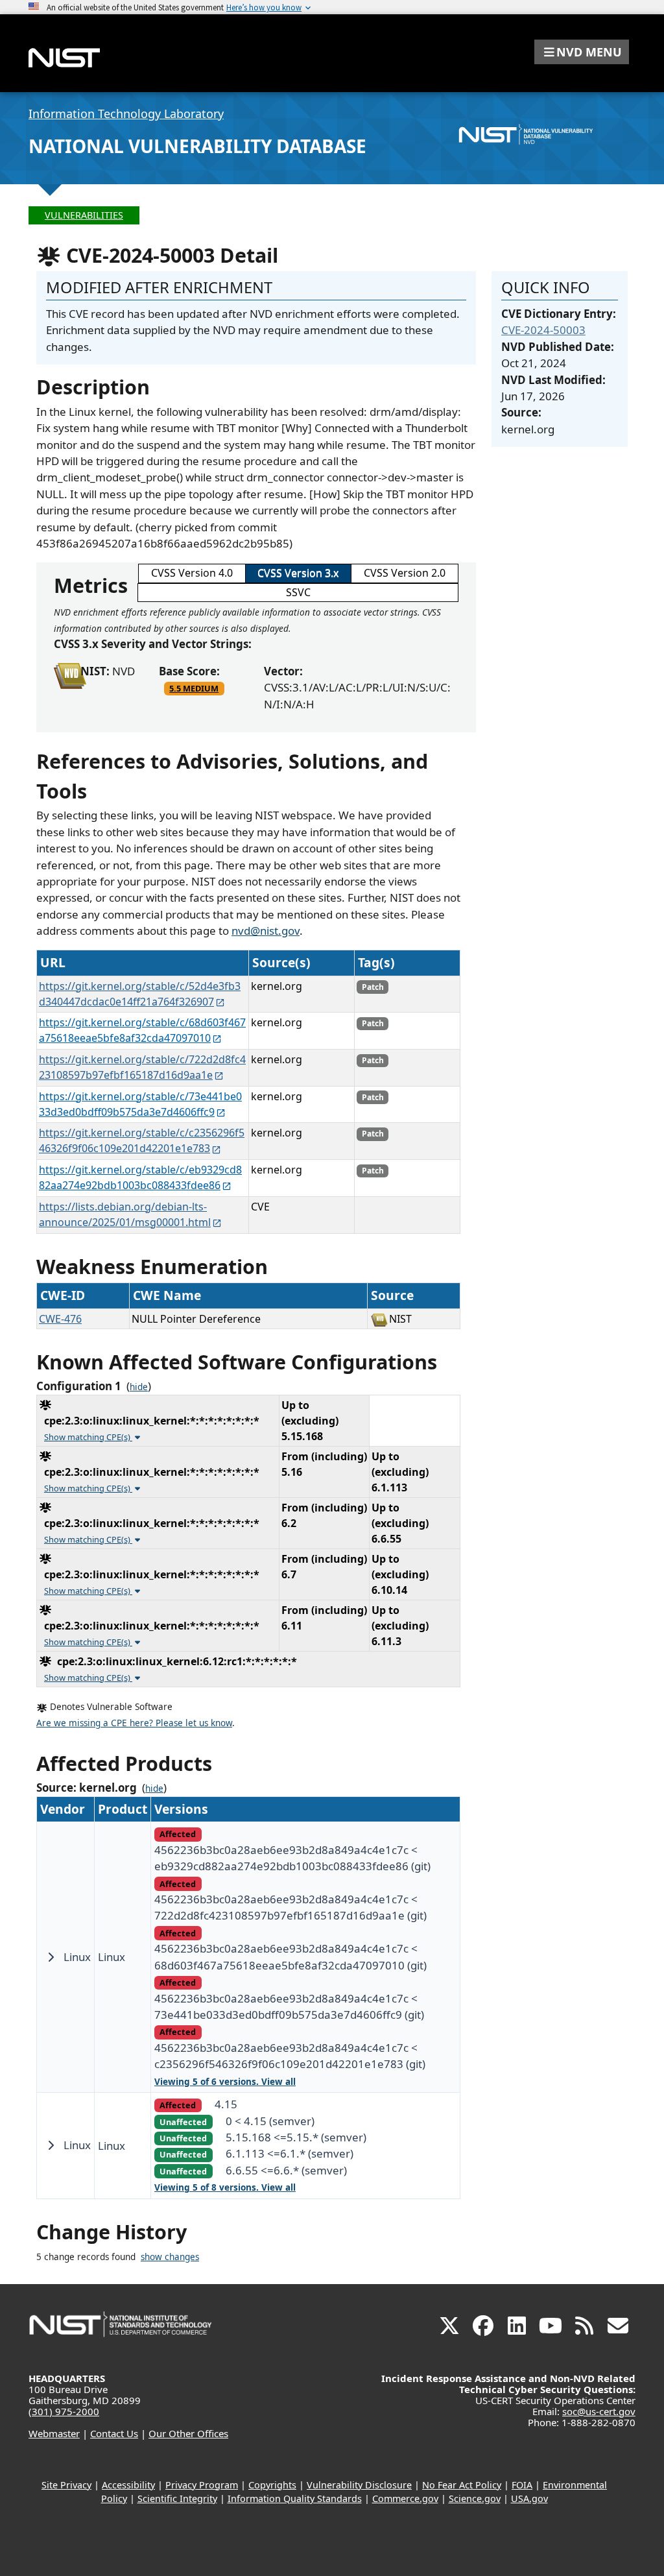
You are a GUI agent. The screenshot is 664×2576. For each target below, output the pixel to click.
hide (139, 1387)
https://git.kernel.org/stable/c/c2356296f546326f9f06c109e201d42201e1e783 (142, 1140)
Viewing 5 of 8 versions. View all (225, 2187)
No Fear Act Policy (462, 2485)
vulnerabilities (84, 215)
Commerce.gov (405, 2498)
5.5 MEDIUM (194, 688)
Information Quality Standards (295, 2498)
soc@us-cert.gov (599, 2411)
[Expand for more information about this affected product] (51, 1957)
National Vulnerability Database (197, 146)
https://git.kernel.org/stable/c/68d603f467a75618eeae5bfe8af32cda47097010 (142, 1030)
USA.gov (529, 2498)
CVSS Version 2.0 (405, 573)
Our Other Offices (188, 2433)
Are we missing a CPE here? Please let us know (134, 1723)
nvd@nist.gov (266, 931)
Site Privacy (66, 2485)
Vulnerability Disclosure (359, 2485)
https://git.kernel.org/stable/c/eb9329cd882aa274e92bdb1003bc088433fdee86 (140, 1177)
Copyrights (272, 2485)
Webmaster (54, 2433)
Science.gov (475, 2498)
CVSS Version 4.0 (192, 573)
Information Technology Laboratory (126, 114)
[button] (582, 52)
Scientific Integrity (177, 2498)
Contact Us (114, 2433)
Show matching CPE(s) (88, 1437)
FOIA (522, 2485)
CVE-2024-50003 (543, 330)
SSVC (298, 592)
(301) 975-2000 (64, 2411)
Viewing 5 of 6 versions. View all (225, 2082)
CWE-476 (60, 1319)
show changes (170, 2257)
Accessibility (128, 2485)
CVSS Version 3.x (298, 573)
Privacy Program (202, 2485)
